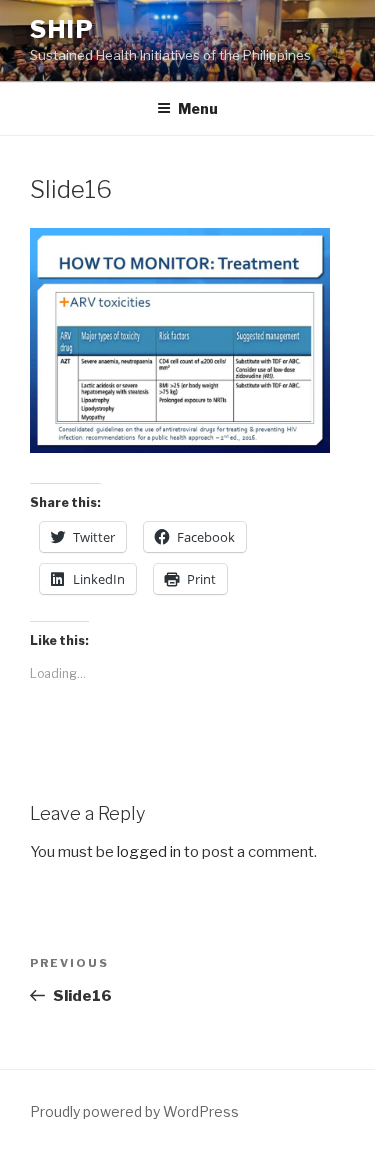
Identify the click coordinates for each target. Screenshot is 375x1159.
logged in (149, 852)
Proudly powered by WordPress (134, 1111)
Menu (198, 108)
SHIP (62, 29)
